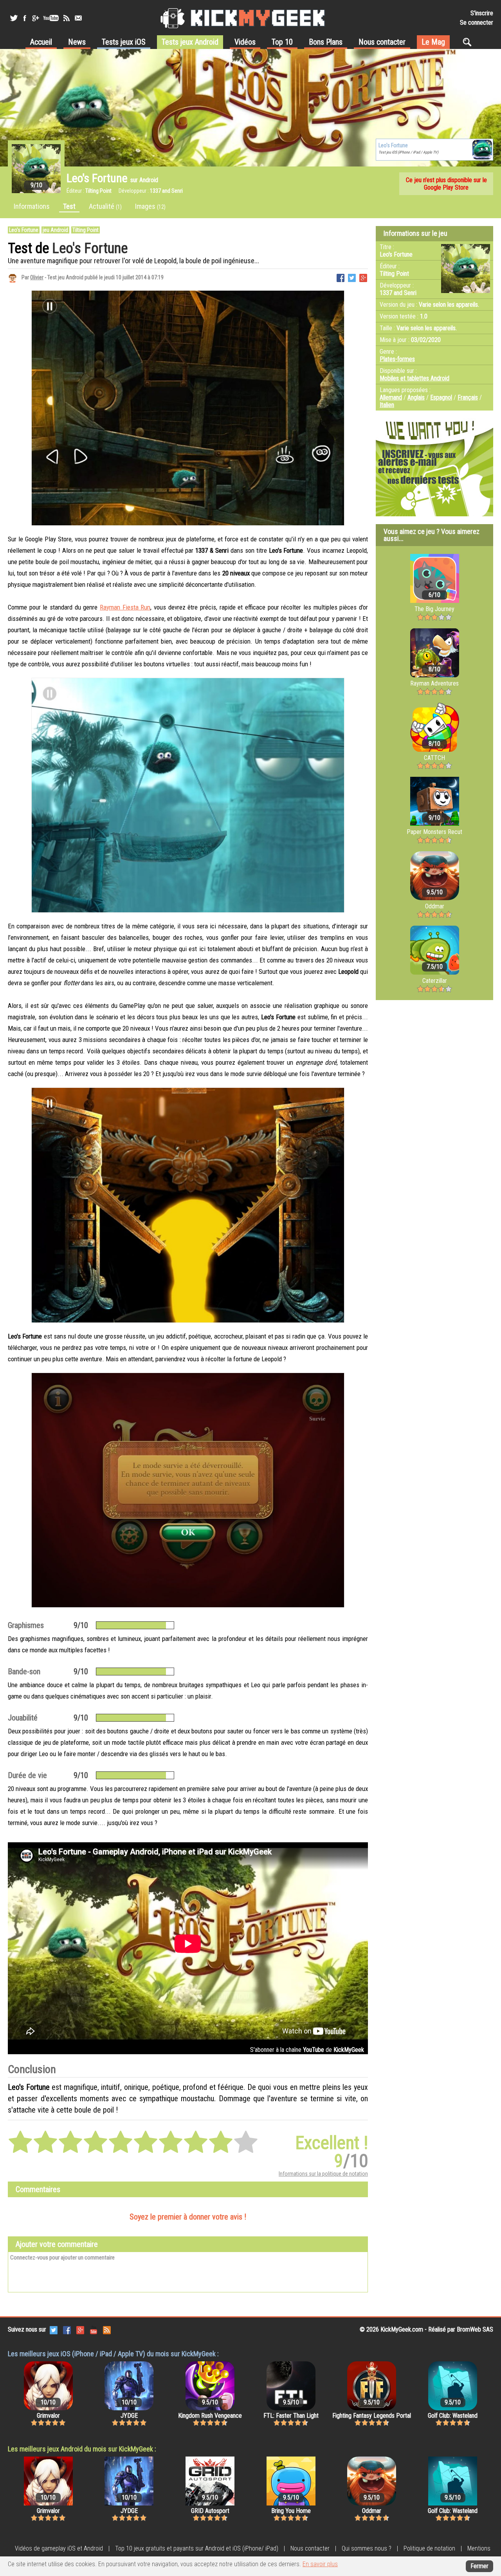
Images (150, 206)
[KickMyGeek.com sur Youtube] (94, 2329)
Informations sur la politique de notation (323, 2174)
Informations (32, 206)
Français (468, 397)
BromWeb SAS (475, 2329)
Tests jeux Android (190, 42)
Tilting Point (86, 230)
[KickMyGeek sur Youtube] (51, 18)
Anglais (416, 397)
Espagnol (441, 397)
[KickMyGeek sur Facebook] (24, 18)
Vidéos (245, 42)
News (77, 42)
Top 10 (282, 42)
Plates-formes (397, 359)
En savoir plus (320, 2564)
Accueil (41, 42)
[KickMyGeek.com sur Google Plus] (80, 2329)
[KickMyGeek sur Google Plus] (35, 18)
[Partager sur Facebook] (341, 277)
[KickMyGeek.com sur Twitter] (54, 2329)
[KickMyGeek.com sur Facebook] (67, 2329)
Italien (387, 405)
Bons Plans (326, 42)
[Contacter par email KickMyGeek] (78, 18)
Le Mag (433, 42)
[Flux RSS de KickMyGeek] (67, 18)
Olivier (37, 277)
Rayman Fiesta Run (125, 607)
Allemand (391, 397)
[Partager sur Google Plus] (363, 277)
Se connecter (477, 23)
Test (69, 206)
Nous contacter (382, 42)
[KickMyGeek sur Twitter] (14, 18)
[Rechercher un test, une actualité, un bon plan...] (469, 42)
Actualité (105, 206)
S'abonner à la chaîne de (307, 2050)
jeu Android (55, 230)
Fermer (479, 2566)
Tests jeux (124, 42)
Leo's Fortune (24, 230)
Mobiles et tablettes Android (414, 378)
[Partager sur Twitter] (352, 277)
